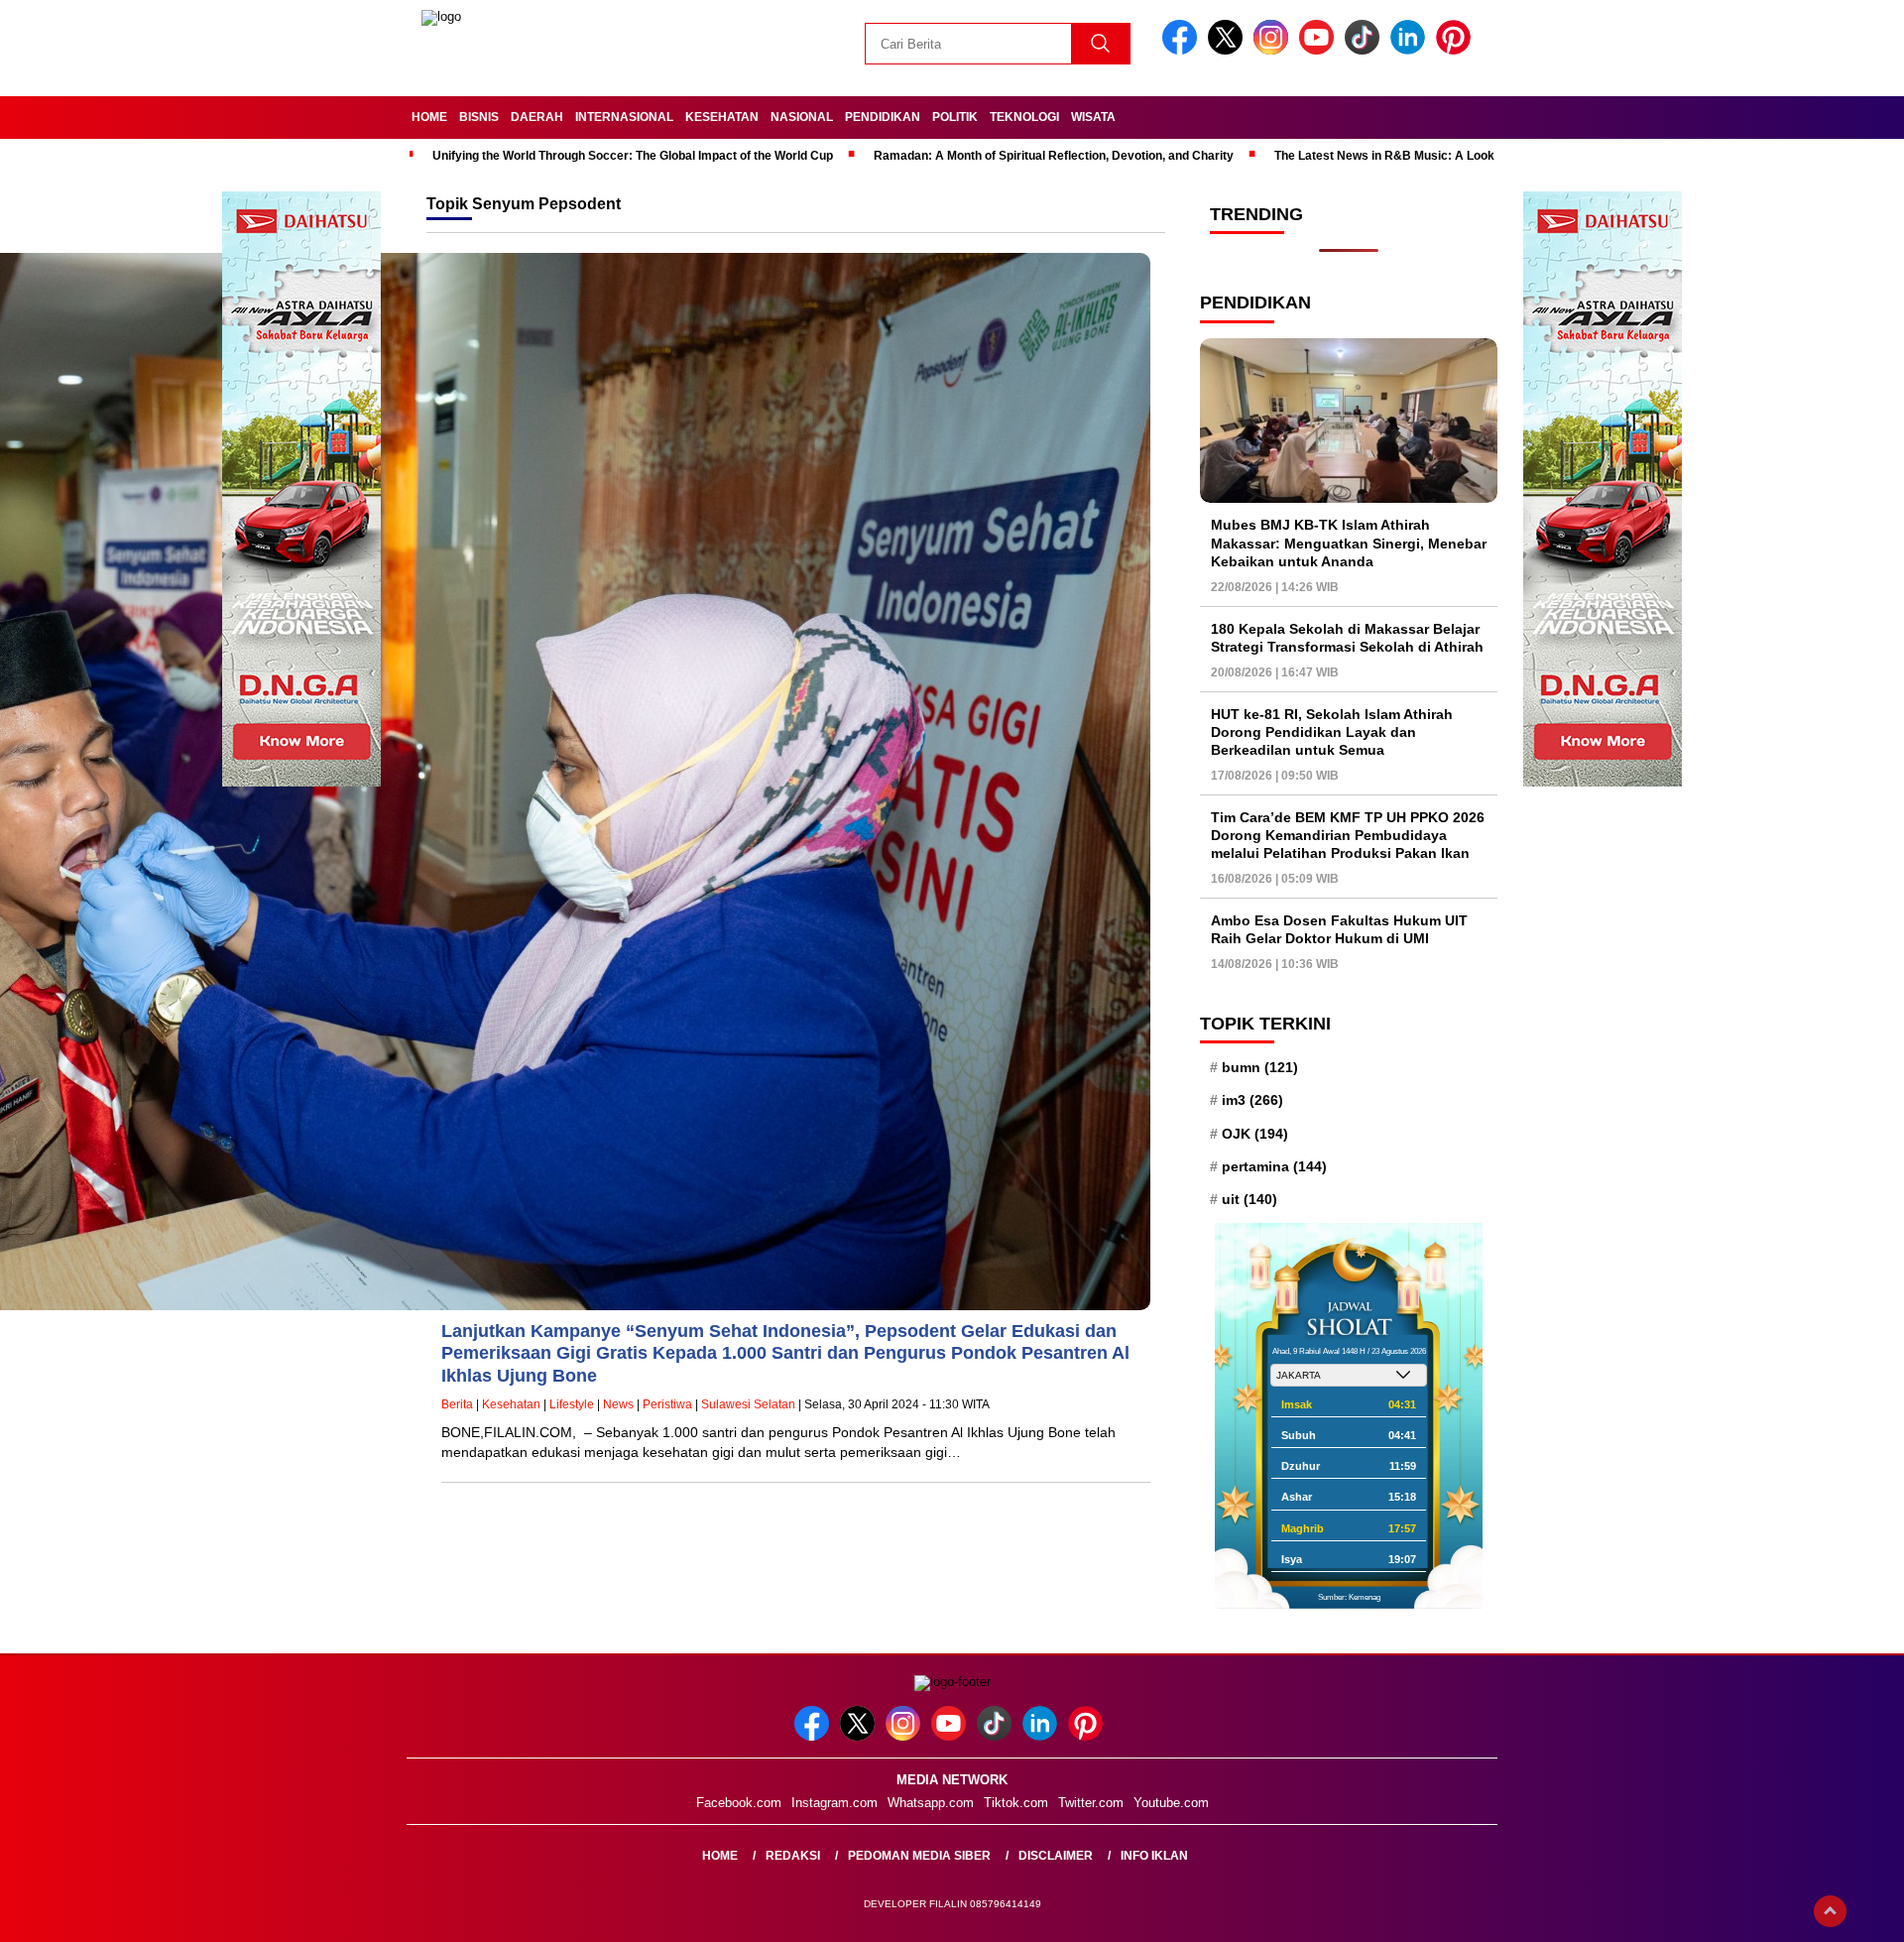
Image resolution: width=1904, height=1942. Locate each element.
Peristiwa (667, 1404)
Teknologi (1024, 117)
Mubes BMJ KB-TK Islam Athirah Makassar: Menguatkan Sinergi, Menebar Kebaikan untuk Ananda (1349, 543)
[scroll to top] (1830, 1911)
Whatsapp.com (931, 1803)
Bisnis (479, 117)
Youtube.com (1171, 1803)
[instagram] (1274, 50)
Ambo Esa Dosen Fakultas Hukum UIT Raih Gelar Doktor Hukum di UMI (1339, 929)
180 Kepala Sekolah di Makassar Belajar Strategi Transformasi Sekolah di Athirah (1347, 638)
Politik (955, 117)
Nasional (802, 117)
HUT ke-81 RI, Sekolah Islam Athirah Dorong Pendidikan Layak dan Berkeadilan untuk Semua (1332, 732)
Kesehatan (722, 117)
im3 (1252, 1100)
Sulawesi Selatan (748, 1404)
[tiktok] (1366, 50)
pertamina (1274, 1166)
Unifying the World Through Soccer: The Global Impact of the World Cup (633, 156)
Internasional (624, 117)
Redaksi (793, 1856)
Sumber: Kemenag (1349, 1597)
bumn (1260, 1067)
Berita (457, 1404)
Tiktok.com (1016, 1803)
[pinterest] (1457, 50)
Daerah (537, 117)
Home (429, 117)
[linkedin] (1411, 50)
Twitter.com (1091, 1803)
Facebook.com (739, 1803)
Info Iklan (1154, 1856)
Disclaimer (1056, 1856)
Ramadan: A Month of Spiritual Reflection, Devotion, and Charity (1054, 156)
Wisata (1093, 117)
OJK (1255, 1134)
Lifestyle (572, 1404)
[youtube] (1320, 50)
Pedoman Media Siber (919, 1856)
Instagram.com (834, 1803)
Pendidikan (883, 117)
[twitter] (1229, 50)
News (618, 1404)
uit (1249, 1199)
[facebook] (1183, 50)
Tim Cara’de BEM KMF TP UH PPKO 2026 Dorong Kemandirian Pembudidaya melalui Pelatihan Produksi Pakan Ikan (1348, 835)
